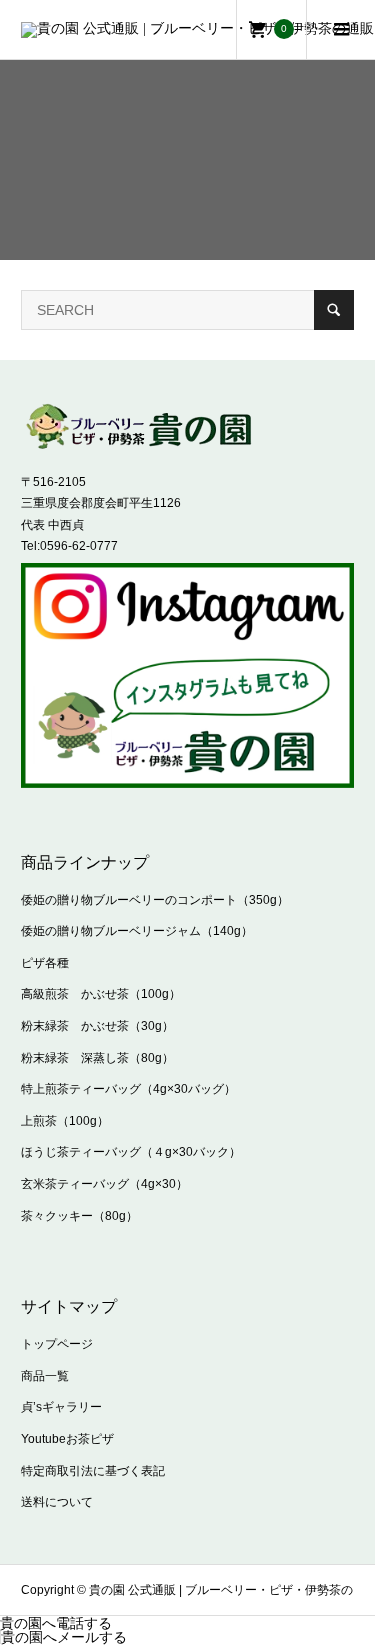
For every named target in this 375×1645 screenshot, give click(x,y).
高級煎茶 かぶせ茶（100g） (101, 994)
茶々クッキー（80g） (79, 1216)
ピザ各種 (45, 963)
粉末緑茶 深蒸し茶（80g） (97, 1058)
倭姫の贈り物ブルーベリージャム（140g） (137, 931)
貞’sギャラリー (61, 1407)
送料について (57, 1502)
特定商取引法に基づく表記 (93, 1471)
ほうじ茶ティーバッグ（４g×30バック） (131, 1152)
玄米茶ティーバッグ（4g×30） (104, 1184)
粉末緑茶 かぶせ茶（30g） (97, 1026)
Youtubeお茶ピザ (67, 1439)
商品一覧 (45, 1376)
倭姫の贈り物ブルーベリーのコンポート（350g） (155, 900)
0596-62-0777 (79, 546)
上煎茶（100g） (65, 1121)
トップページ (57, 1344)
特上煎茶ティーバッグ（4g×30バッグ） (128, 1089)
